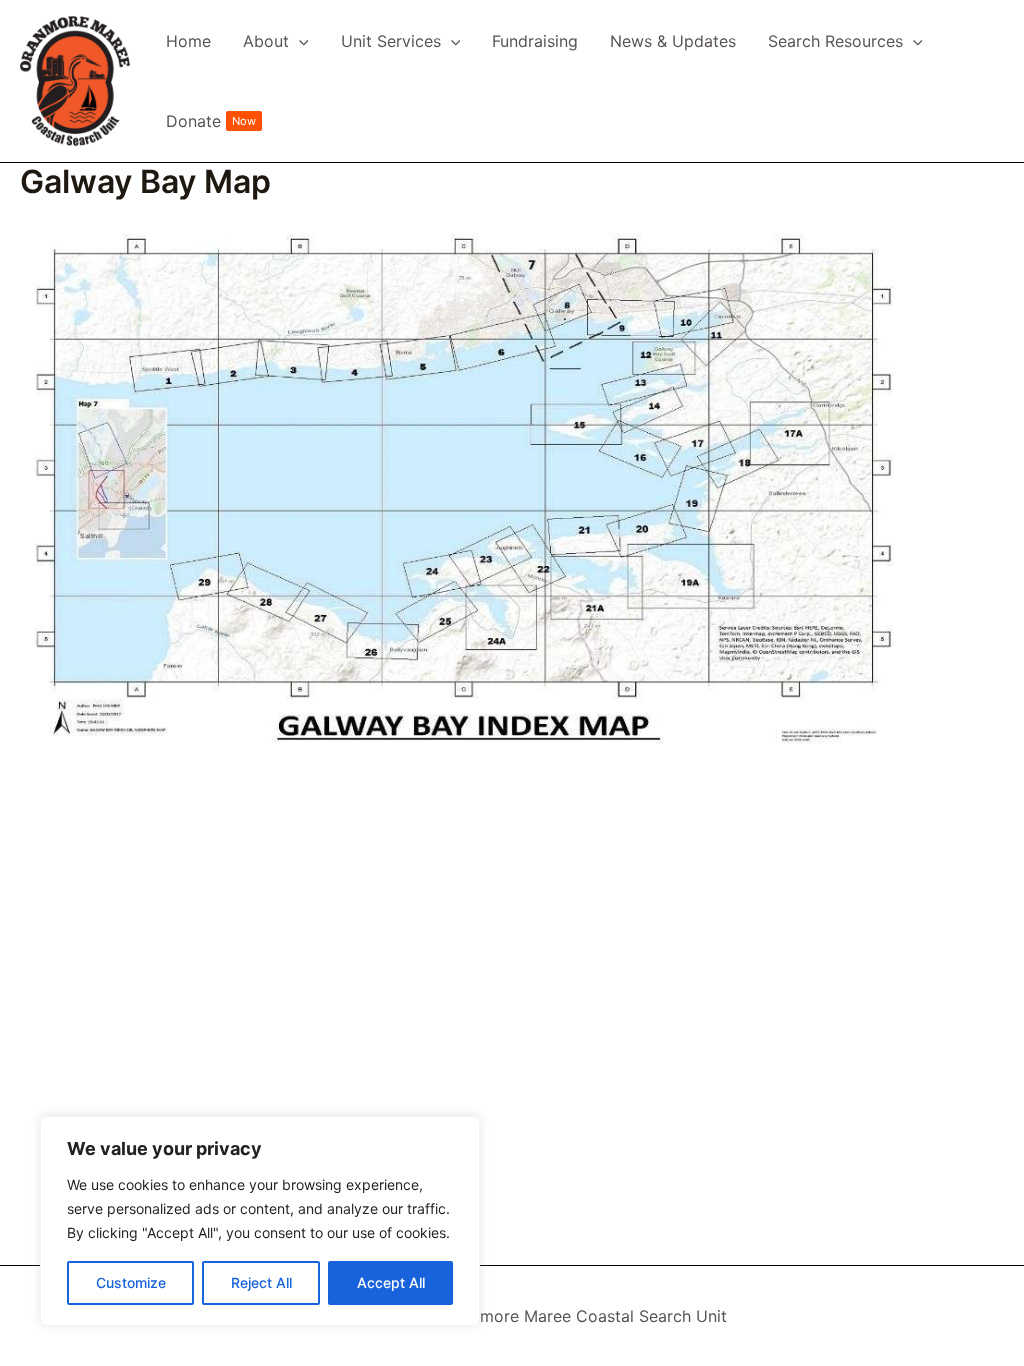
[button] (276, 41)
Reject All (261, 1282)
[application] (299, 41)
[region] (260, 1221)
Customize (131, 1282)
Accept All (391, 1282)
